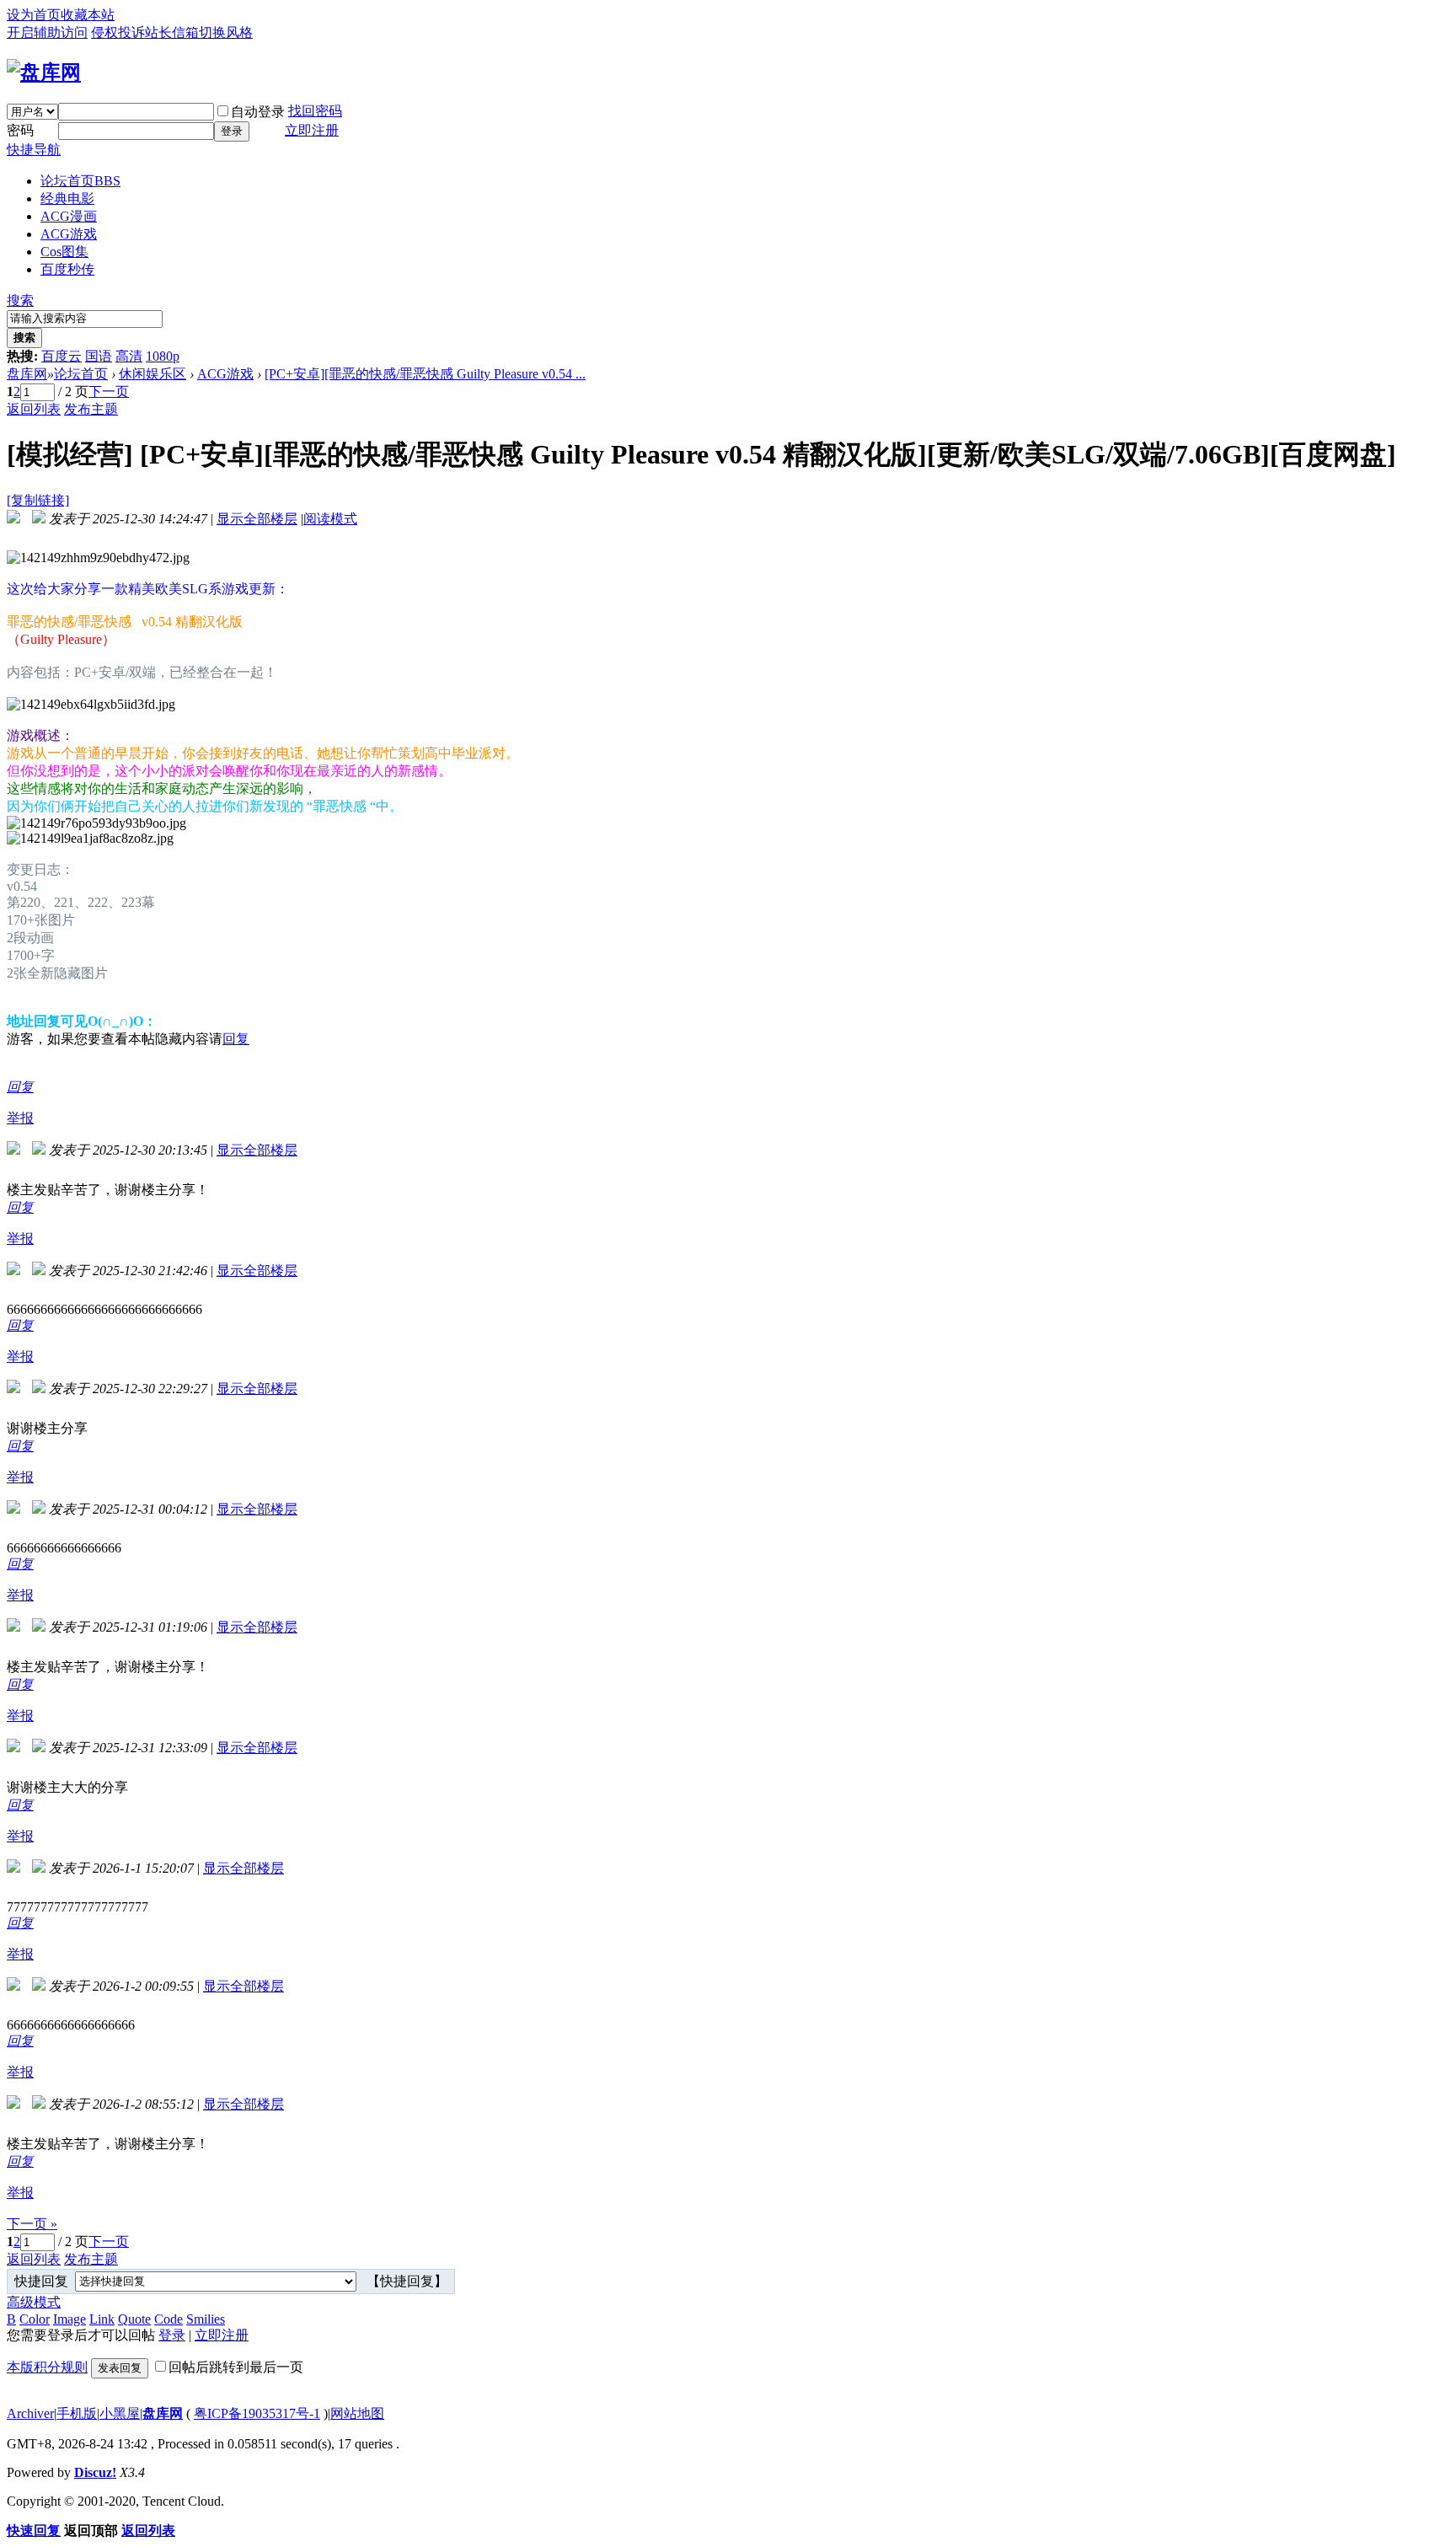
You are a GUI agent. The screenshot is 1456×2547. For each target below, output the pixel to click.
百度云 (62, 356)
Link (102, 2319)
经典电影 (67, 198)
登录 (232, 131)
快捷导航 (34, 150)
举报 (20, 1118)
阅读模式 (330, 519)
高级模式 (34, 2302)
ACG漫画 (69, 216)
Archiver (30, 2413)
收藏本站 (88, 15)
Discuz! (95, 2472)
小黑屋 (120, 2413)
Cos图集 (64, 252)
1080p (163, 356)
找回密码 (315, 111)
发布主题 (91, 409)
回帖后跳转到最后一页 (236, 2367)
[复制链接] (38, 500)
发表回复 (120, 2368)
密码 (20, 130)
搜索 (20, 300)
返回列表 (34, 409)
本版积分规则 (47, 2367)
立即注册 (312, 130)
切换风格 (226, 32)
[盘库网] (44, 72)
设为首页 (34, 15)
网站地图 (357, 2413)
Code (169, 2319)
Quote (134, 2319)
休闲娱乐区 (153, 374)
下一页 (109, 391)
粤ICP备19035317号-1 (257, 2413)
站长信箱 (172, 32)
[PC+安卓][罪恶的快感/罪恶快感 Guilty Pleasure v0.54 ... (425, 374)
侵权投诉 (118, 32)
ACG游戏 (69, 234)
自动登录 (258, 112)
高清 (129, 356)
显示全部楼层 (257, 519)
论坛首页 (80, 181)
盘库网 (27, 374)
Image (70, 2319)
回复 (236, 1039)
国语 (99, 356)
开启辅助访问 (47, 32)
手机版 (77, 2413)
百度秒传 (67, 269)
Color (35, 2319)
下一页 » (32, 2224)
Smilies (206, 2319)
